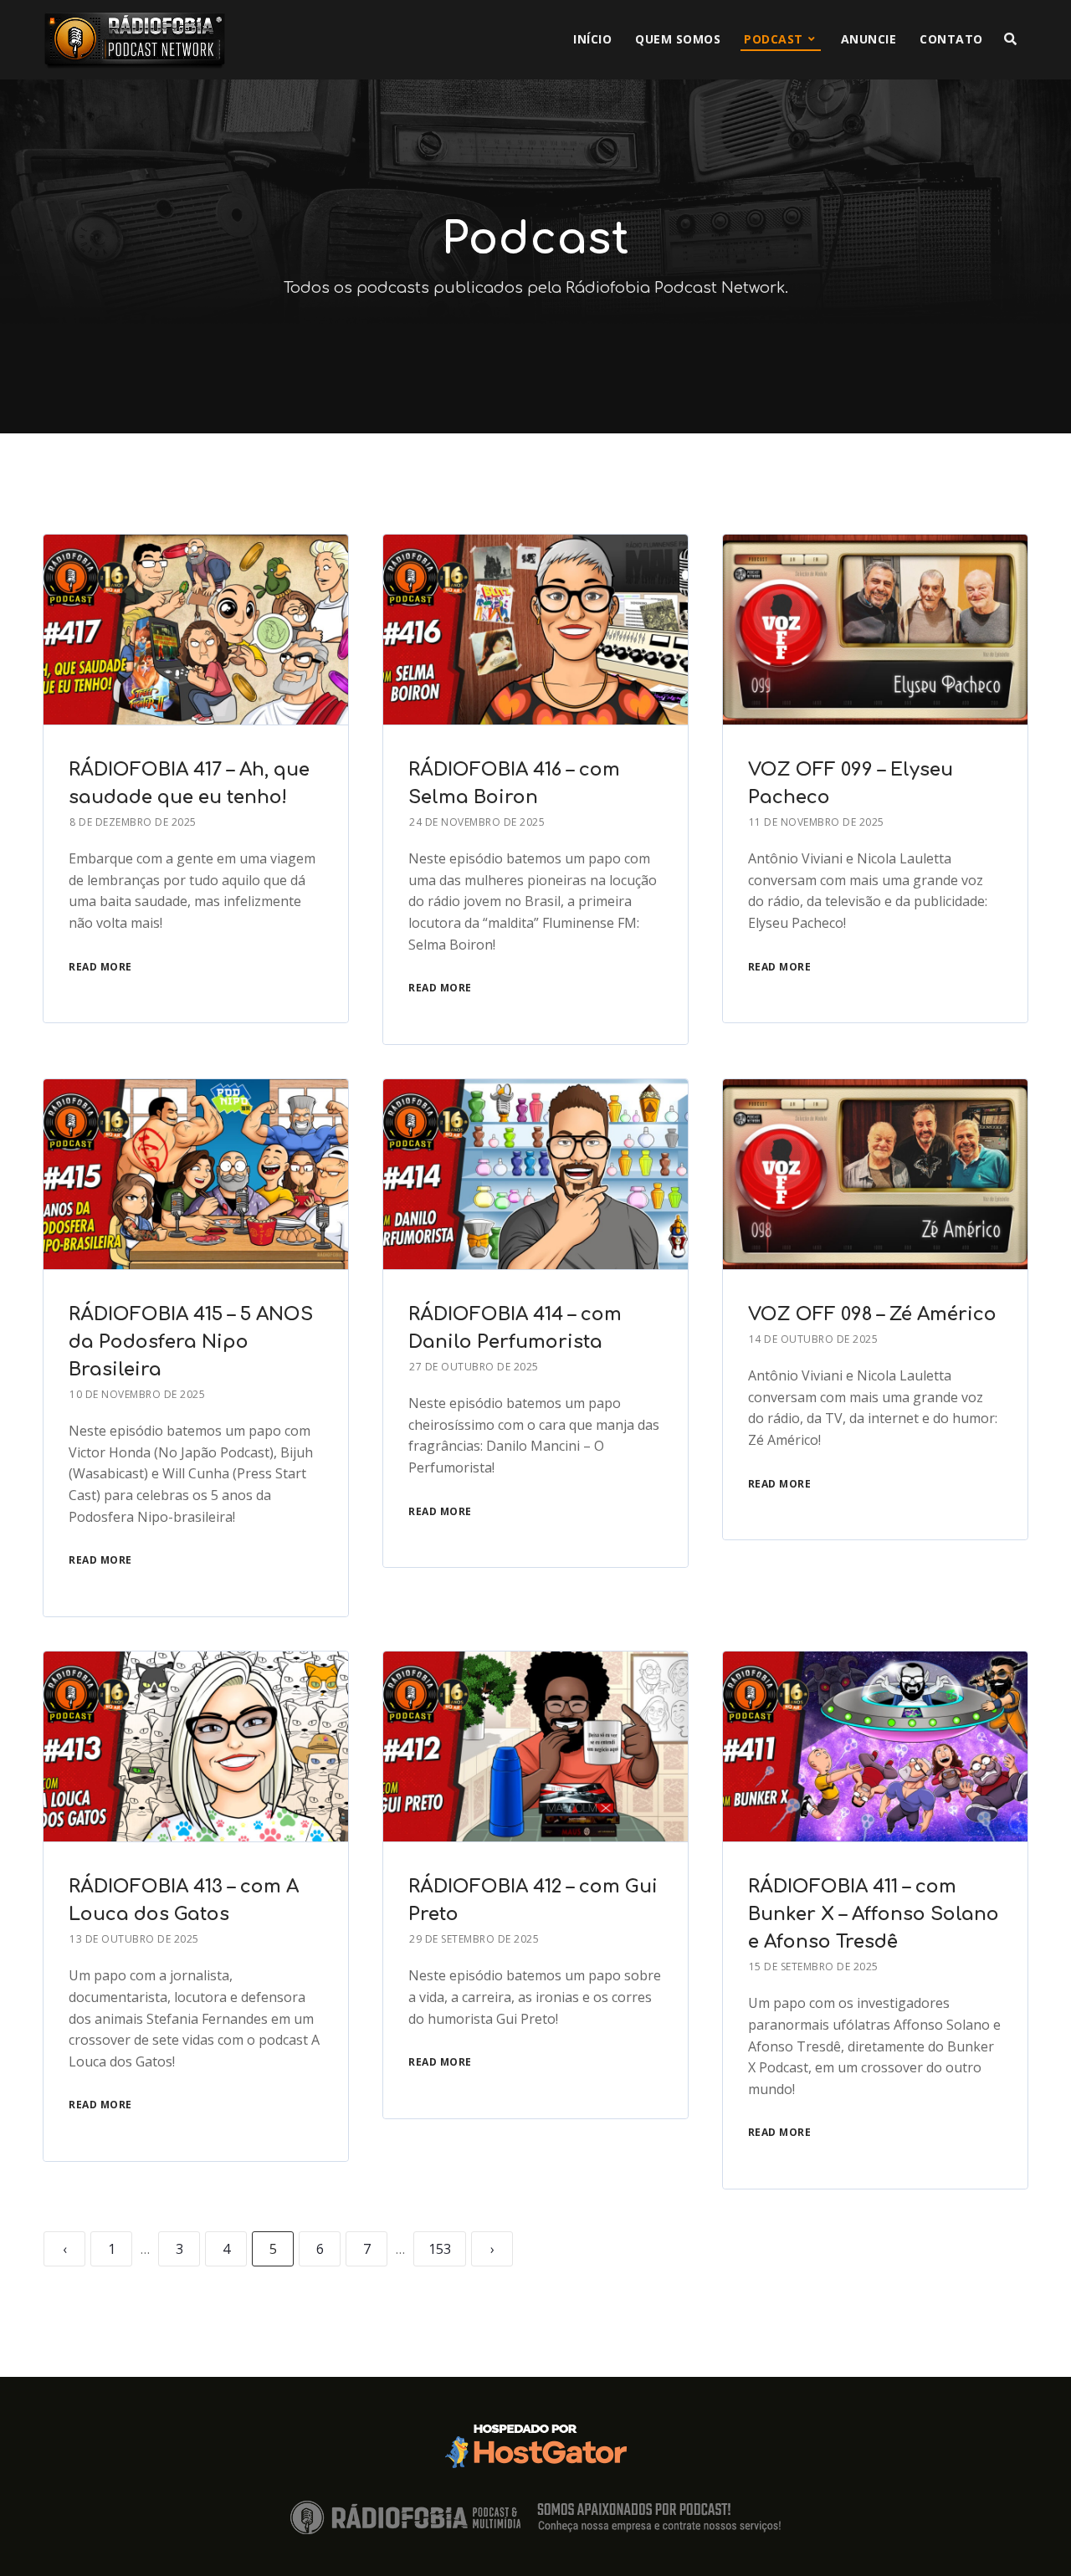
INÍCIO (592, 39)
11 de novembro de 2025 (817, 822)
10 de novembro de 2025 (137, 1394)
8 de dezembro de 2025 (133, 822)
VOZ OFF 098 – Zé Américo (872, 1314)
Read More (100, 967)
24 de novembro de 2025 (477, 822)
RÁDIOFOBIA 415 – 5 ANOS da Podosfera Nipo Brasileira (191, 1342)
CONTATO (951, 39)
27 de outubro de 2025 (474, 1367)
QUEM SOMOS (678, 39)
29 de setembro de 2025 (474, 1939)
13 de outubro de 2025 (134, 1939)
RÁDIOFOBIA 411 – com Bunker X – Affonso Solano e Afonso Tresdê (874, 1914)
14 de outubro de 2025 (814, 1339)
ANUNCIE (869, 39)
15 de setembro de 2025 (814, 1967)
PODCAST (774, 39)
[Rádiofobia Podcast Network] (135, 40)
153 (440, 2249)
